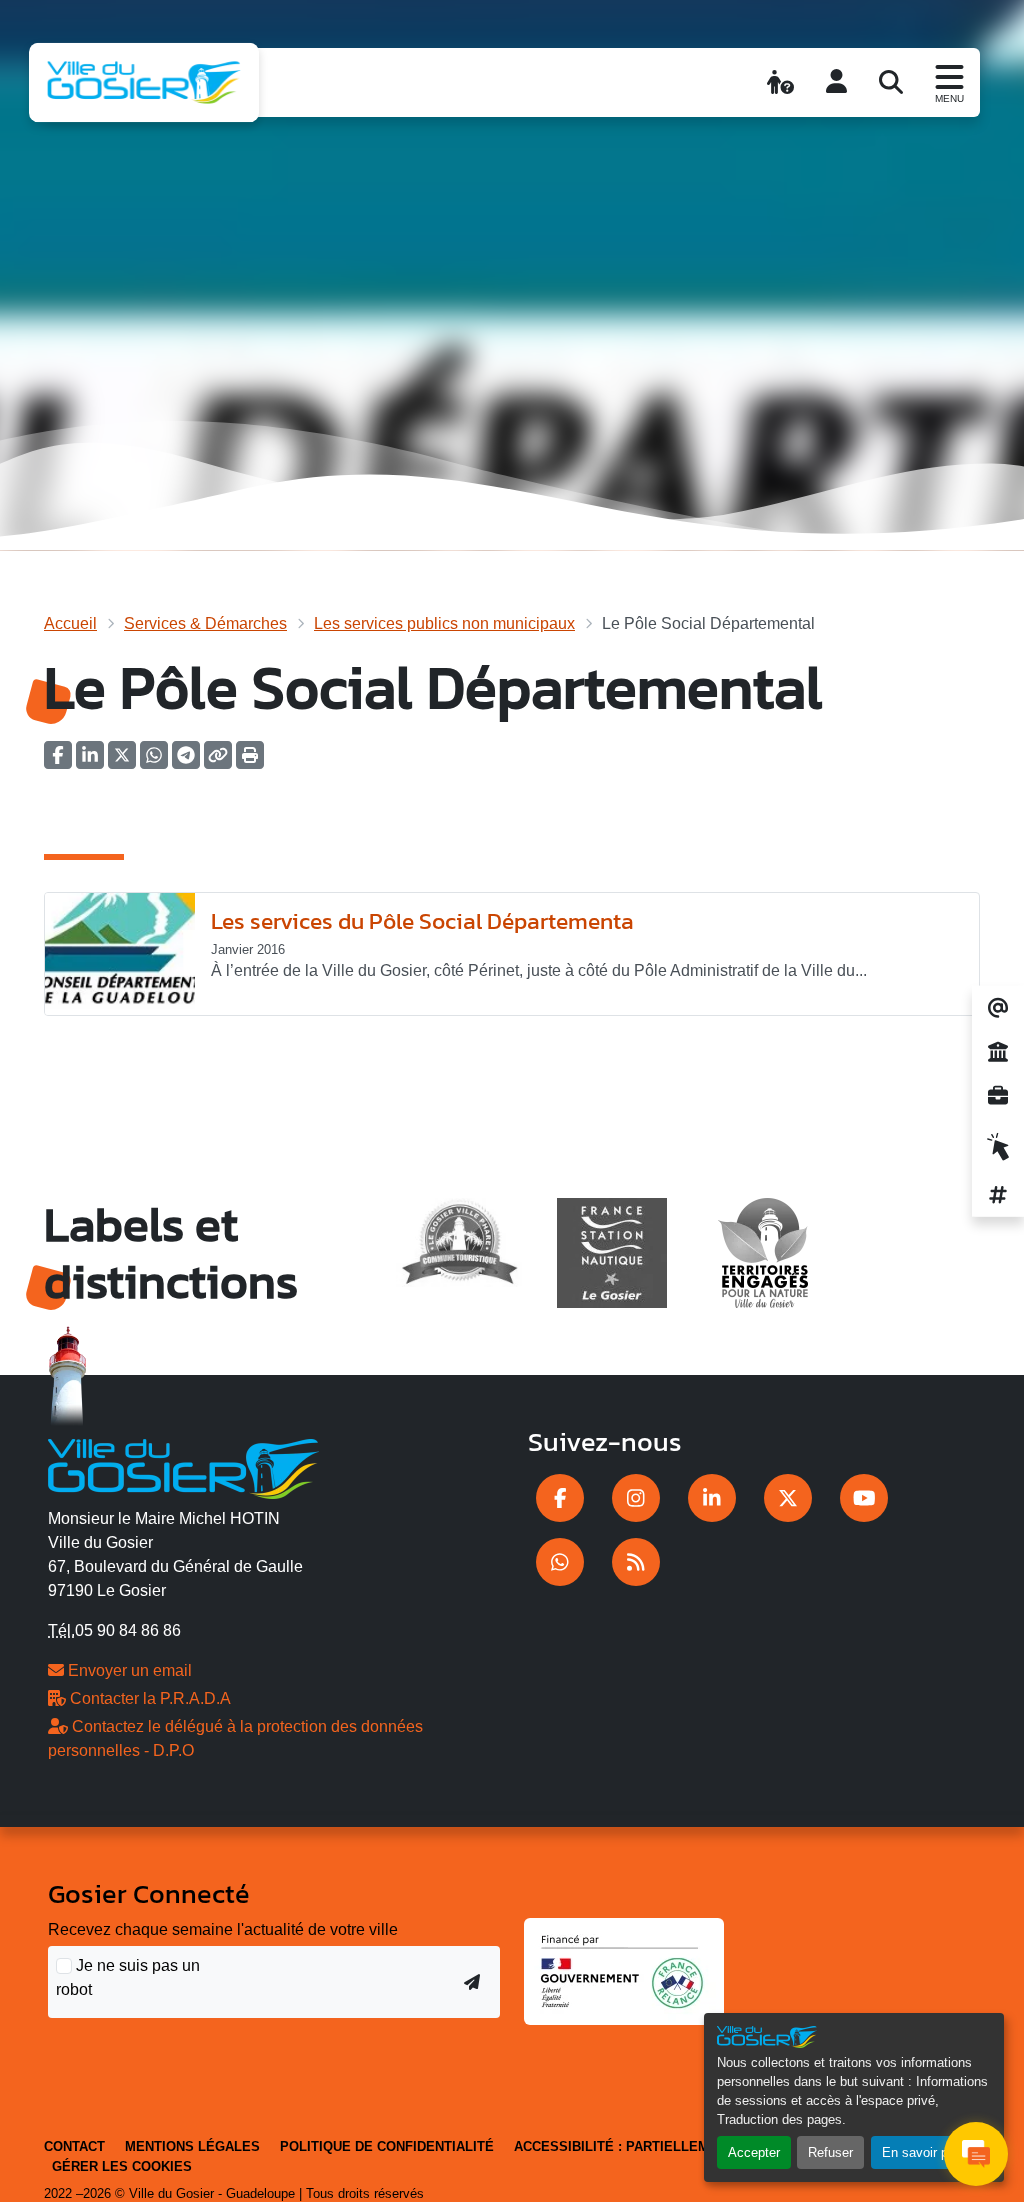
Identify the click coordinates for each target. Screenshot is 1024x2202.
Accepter (754, 2152)
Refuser (830, 2152)
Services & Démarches (205, 623)
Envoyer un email (128, 1670)
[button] (250, 761)
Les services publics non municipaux (444, 623)
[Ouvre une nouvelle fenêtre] (560, 1498)
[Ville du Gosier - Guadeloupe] (183, 1465)
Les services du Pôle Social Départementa (422, 920)
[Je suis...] (780, 82)
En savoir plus (923, 2152)
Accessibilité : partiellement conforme (664, 2146)
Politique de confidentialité (387, 2146)
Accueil (70, 623)
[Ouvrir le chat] (976, 2154)
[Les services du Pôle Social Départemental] (120, 954)
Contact (74, 2146)
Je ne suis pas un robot (128, 1977)
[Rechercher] (891, 82)
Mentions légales (192, 2146)
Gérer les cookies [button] (122, 2166)
